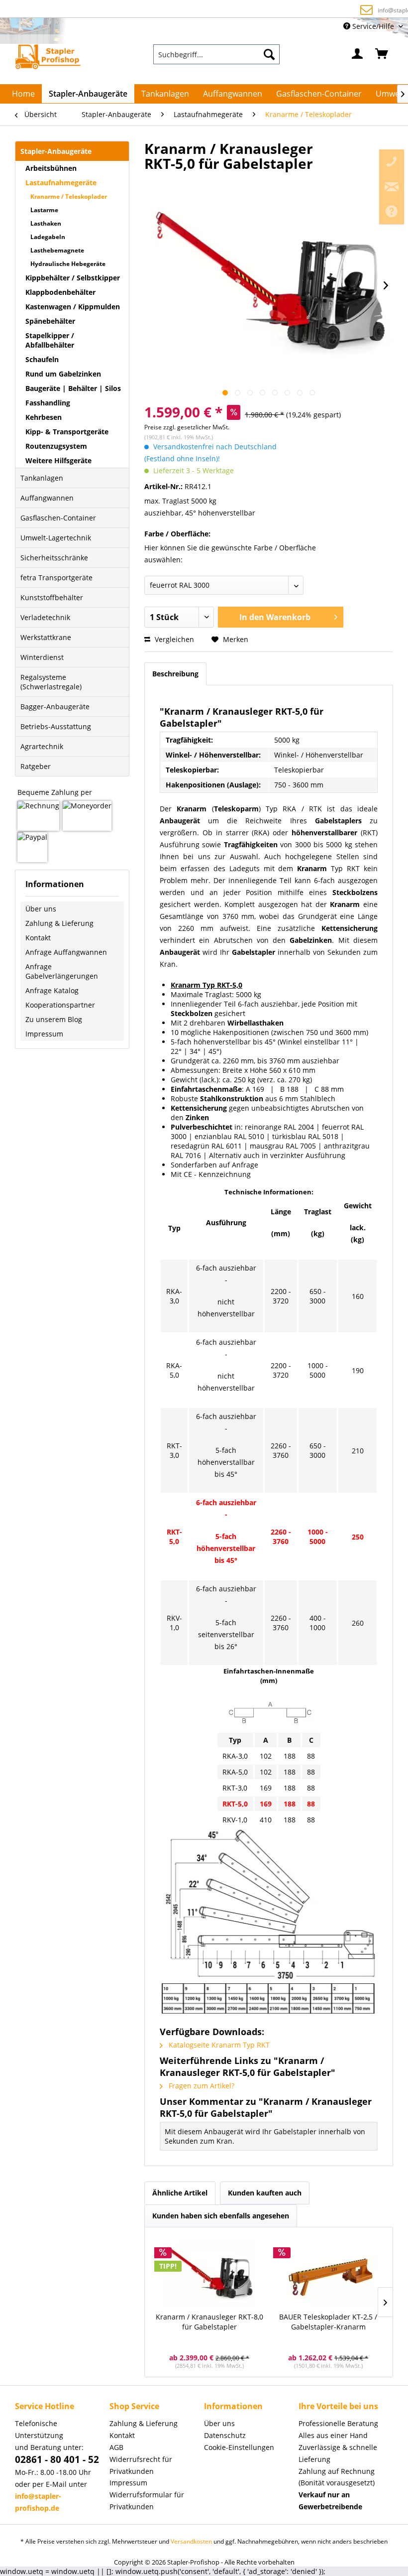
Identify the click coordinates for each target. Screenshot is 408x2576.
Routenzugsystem (56, 446)
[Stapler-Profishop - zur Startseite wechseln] (48, 57)
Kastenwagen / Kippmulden (73, 307)
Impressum (44, 1034)
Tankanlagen (42, 478)
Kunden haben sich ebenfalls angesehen (221, 2216)
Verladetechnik (45, 617)
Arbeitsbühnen (51, 168)
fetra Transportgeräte (56, 578)
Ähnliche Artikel (180, 2193)
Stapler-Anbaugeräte (56, 151)
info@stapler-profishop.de (210, 10)
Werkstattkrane (46, 637)
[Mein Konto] (358, 54)
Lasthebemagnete (57, 250)
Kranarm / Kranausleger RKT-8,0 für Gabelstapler (209, 2322)
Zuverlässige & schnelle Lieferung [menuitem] (338, 2453)
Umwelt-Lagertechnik (56, 538)
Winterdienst (42, 657)
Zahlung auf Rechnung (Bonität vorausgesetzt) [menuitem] (337, 2477)
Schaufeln (42, 359)
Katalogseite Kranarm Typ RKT (218, 2045)
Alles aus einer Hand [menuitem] (333, 2435)
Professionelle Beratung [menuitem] (338, 2423)
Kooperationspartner (60, 1005)
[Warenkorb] (382, 54)
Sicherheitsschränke (54, 558)
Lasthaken (46, 223)
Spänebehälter (50, 321)
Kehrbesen (44, 417)
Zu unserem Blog (54, 1019)
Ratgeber (36, 766)
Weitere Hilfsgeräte (58, 460)
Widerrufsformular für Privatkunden (147, 2501)
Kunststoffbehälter (52, 597)
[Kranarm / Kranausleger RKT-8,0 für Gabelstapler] (209, 2272)
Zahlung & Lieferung (59, 923)
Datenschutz (225, 2435)
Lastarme (44, 210)
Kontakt (38, 938)
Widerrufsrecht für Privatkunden (141, 2465)
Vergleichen (173, 639)
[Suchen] (269, 54)
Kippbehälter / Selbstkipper (73, 278)
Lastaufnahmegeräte (61, 183)
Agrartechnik (42, 746)
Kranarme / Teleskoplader (69, 196)
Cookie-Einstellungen (239, 2447)
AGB (116, 2447)
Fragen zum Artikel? (201, 2086)
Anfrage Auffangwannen (66, 952)
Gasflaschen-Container (58, 518)
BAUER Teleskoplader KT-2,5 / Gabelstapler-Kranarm (328, 2322)
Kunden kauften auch (265, 2193)
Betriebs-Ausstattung (56, 726)
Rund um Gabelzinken (63, 374)
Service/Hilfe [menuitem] (373, 26)
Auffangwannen (47, 498)
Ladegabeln (48, 237)
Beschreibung (175, 674)
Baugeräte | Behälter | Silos (73, 388)
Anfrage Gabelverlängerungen (62, 971)
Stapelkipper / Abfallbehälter (50, 340)
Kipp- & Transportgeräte (67, 432)
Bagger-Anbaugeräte (55, 707)
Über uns (41, 909)
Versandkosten (191, 2541)
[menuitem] (216, 54)
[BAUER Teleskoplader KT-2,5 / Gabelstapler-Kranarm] (328, 2272)
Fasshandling (48, 403)
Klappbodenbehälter (60, 292)
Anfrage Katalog (52, 990)
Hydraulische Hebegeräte (68, 264)
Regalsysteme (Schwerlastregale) (51, 682)
